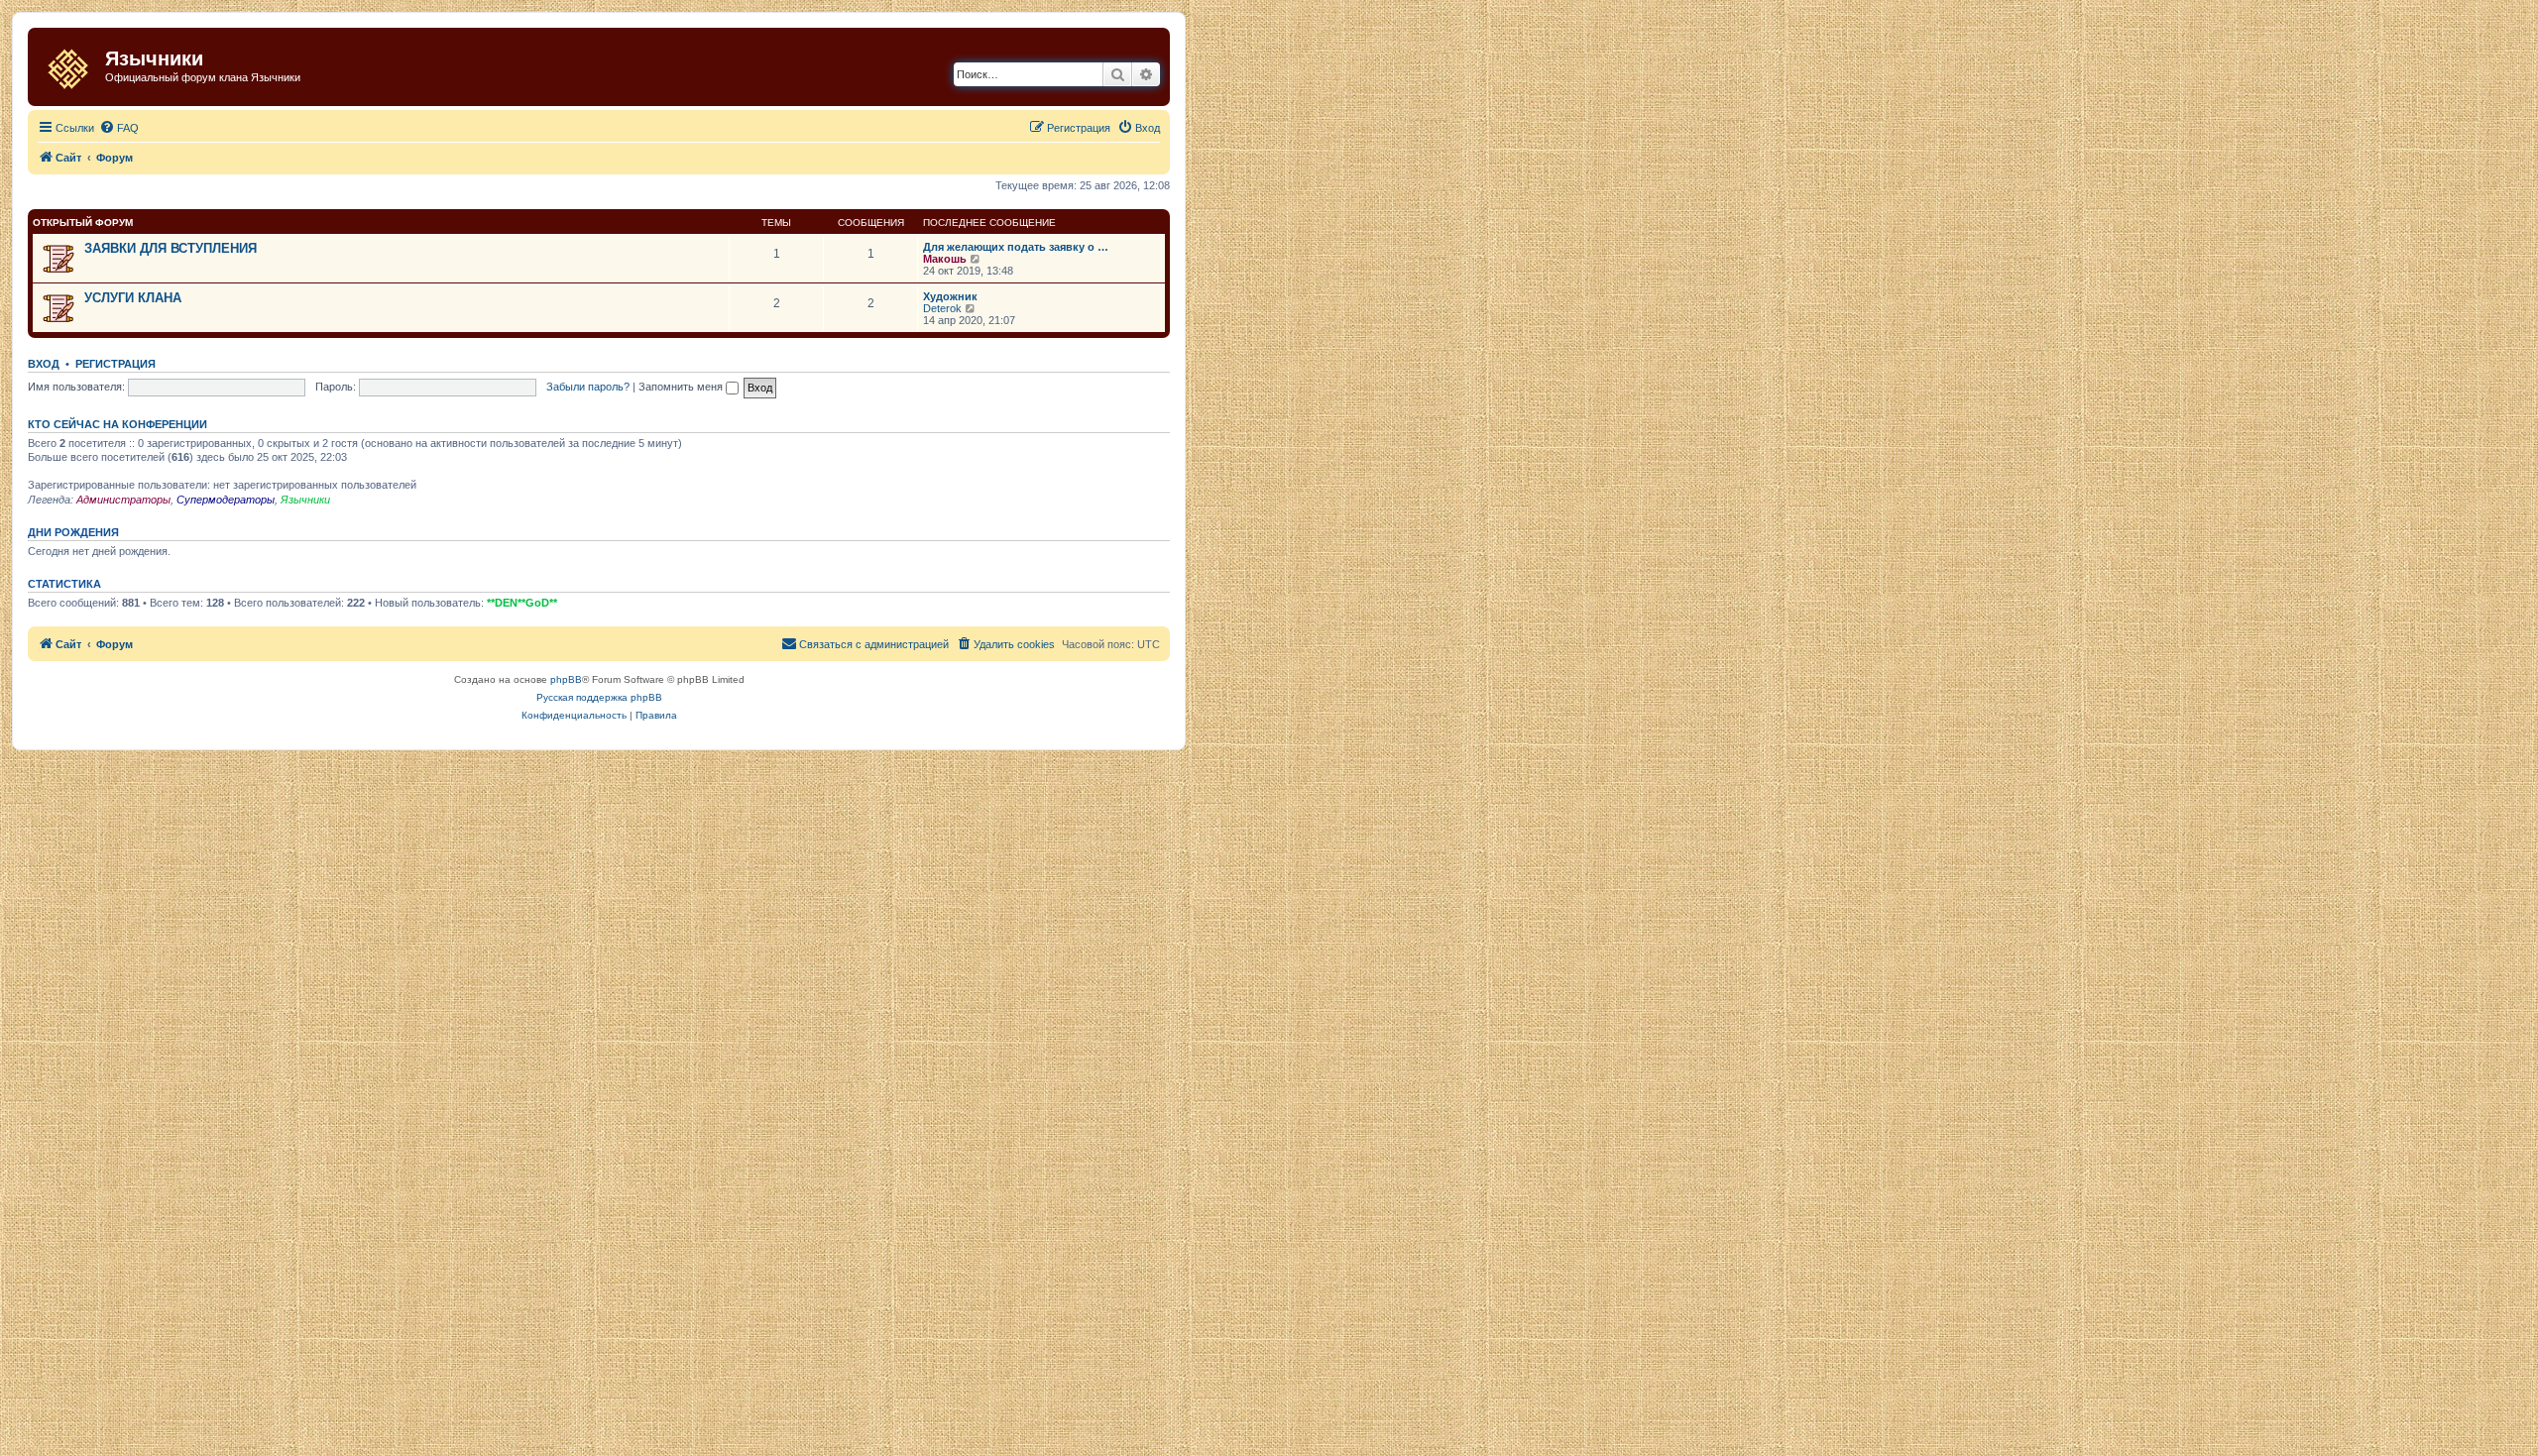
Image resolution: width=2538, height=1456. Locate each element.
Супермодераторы (226, 500)
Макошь (945, 259)
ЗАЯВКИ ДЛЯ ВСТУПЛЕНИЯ (171, 248)
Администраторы (123, 500)
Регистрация (115, 364)
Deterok (942, 308)
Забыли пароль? (588, 387)
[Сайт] (69, 64)
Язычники (305, 500)
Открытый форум (83, 223)
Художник (950, 296)
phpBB (566, 679)
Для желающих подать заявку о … (1016, 247)
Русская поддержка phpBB (599, 697)
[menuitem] (119, 128)
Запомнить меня (682, 387)
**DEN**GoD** (522, 603)
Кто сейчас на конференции (117, 424)
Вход (44, 364)
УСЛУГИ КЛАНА (133, 298)
